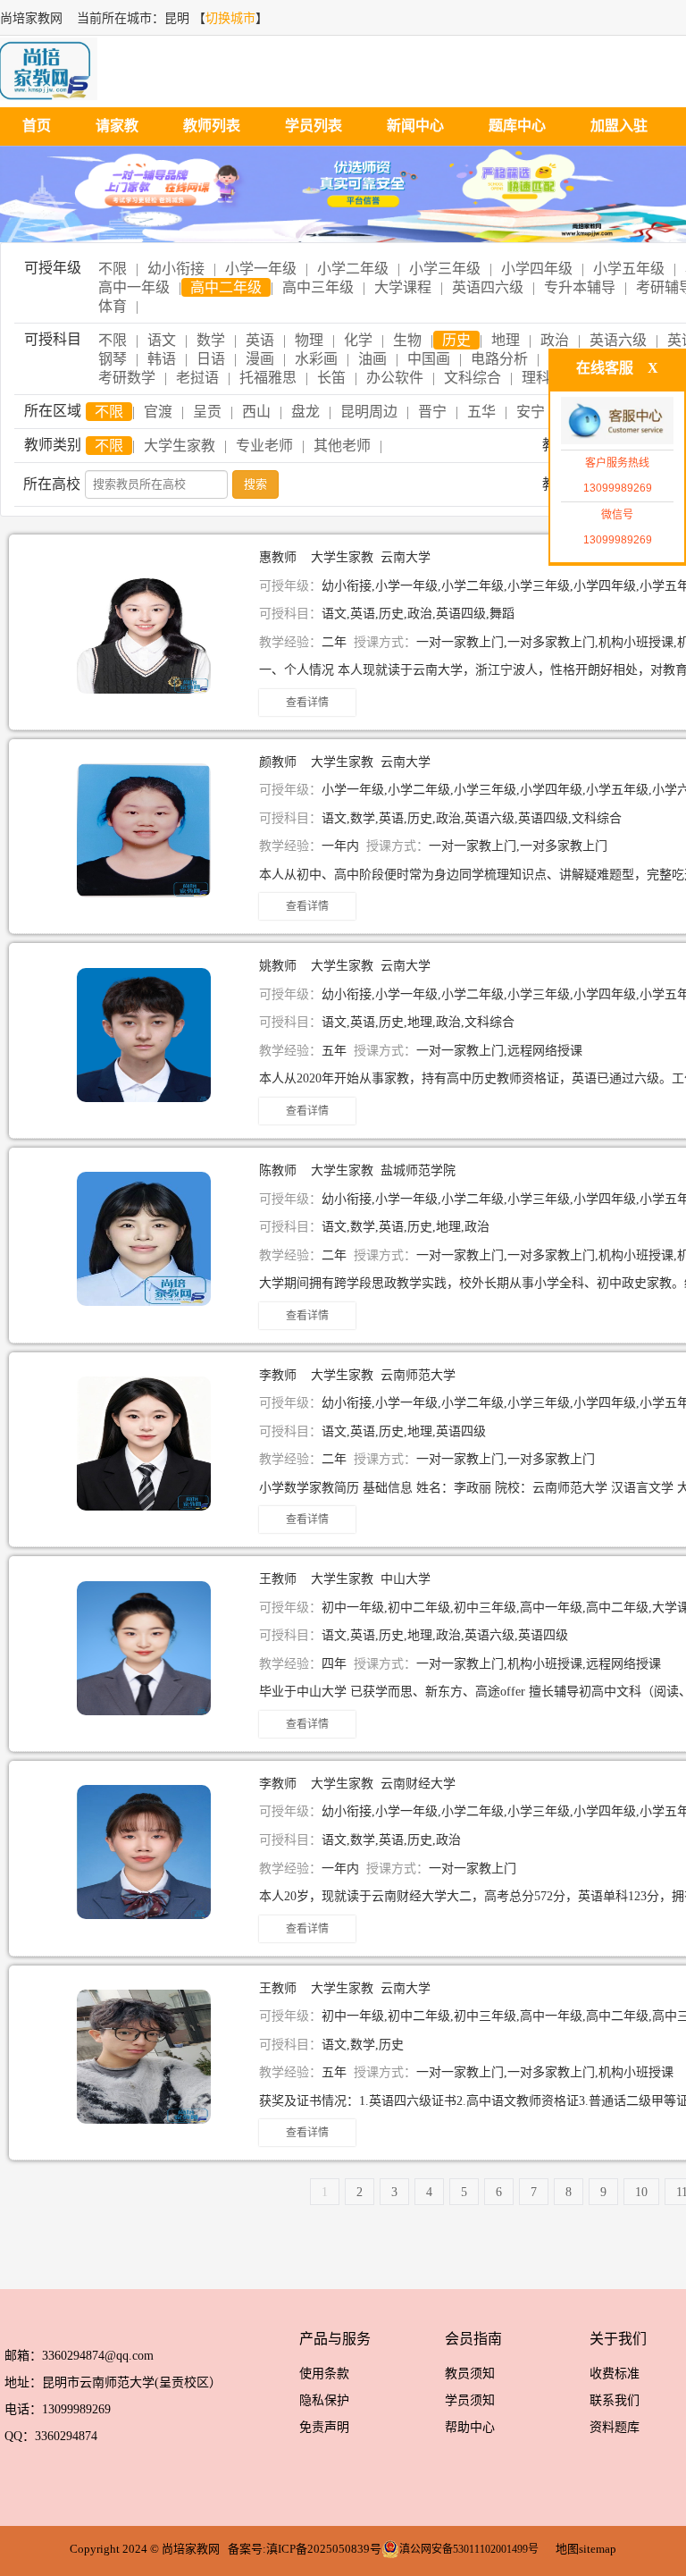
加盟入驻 (619, 126)
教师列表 (212, 126)
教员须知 (470, 2374)
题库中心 (517, 126)
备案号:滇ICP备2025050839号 (305, 2549)
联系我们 (615, 2400)
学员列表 (314, 126)
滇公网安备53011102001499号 (469, 2549)
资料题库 (615, 2427)
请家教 (117, 126)
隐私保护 (324, 2400)
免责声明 (324, 2427)
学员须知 (470, 2400)
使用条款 (324, 2374)
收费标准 (615, 2374)
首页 (37, 126)
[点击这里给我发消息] (617, 422)
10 (641, 2192)
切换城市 (230, 18)
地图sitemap (586, 2549)
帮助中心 (470, 2427)
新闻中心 (415, 126)
